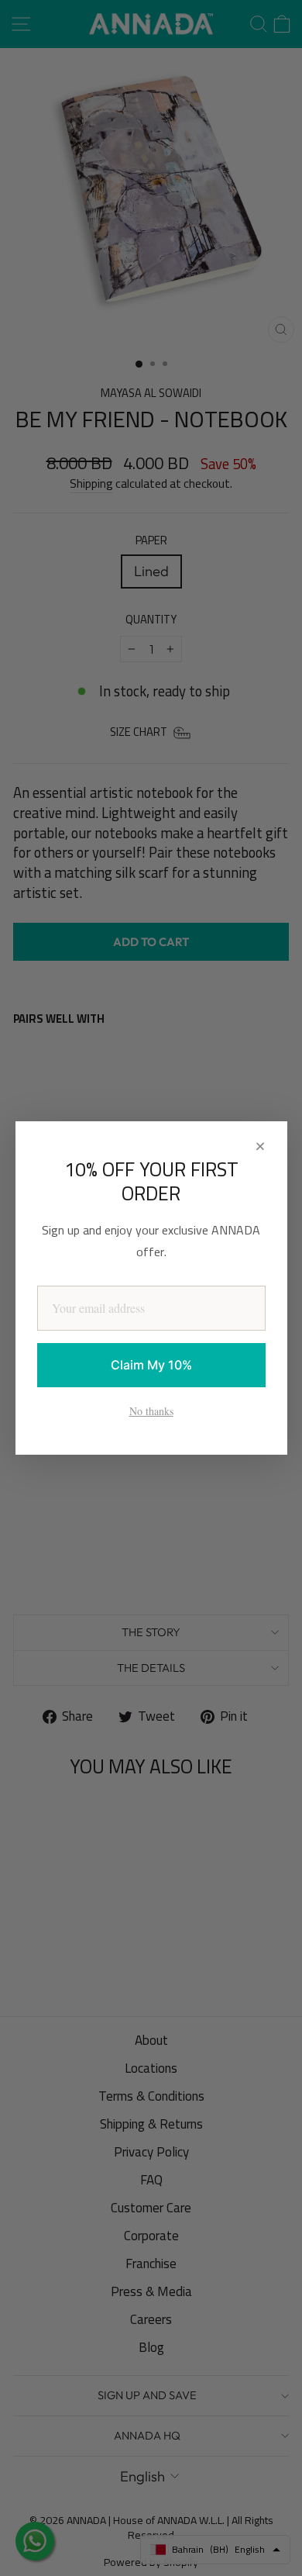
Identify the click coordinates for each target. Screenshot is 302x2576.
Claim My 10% (151, 1365)
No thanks (151, 1411)
